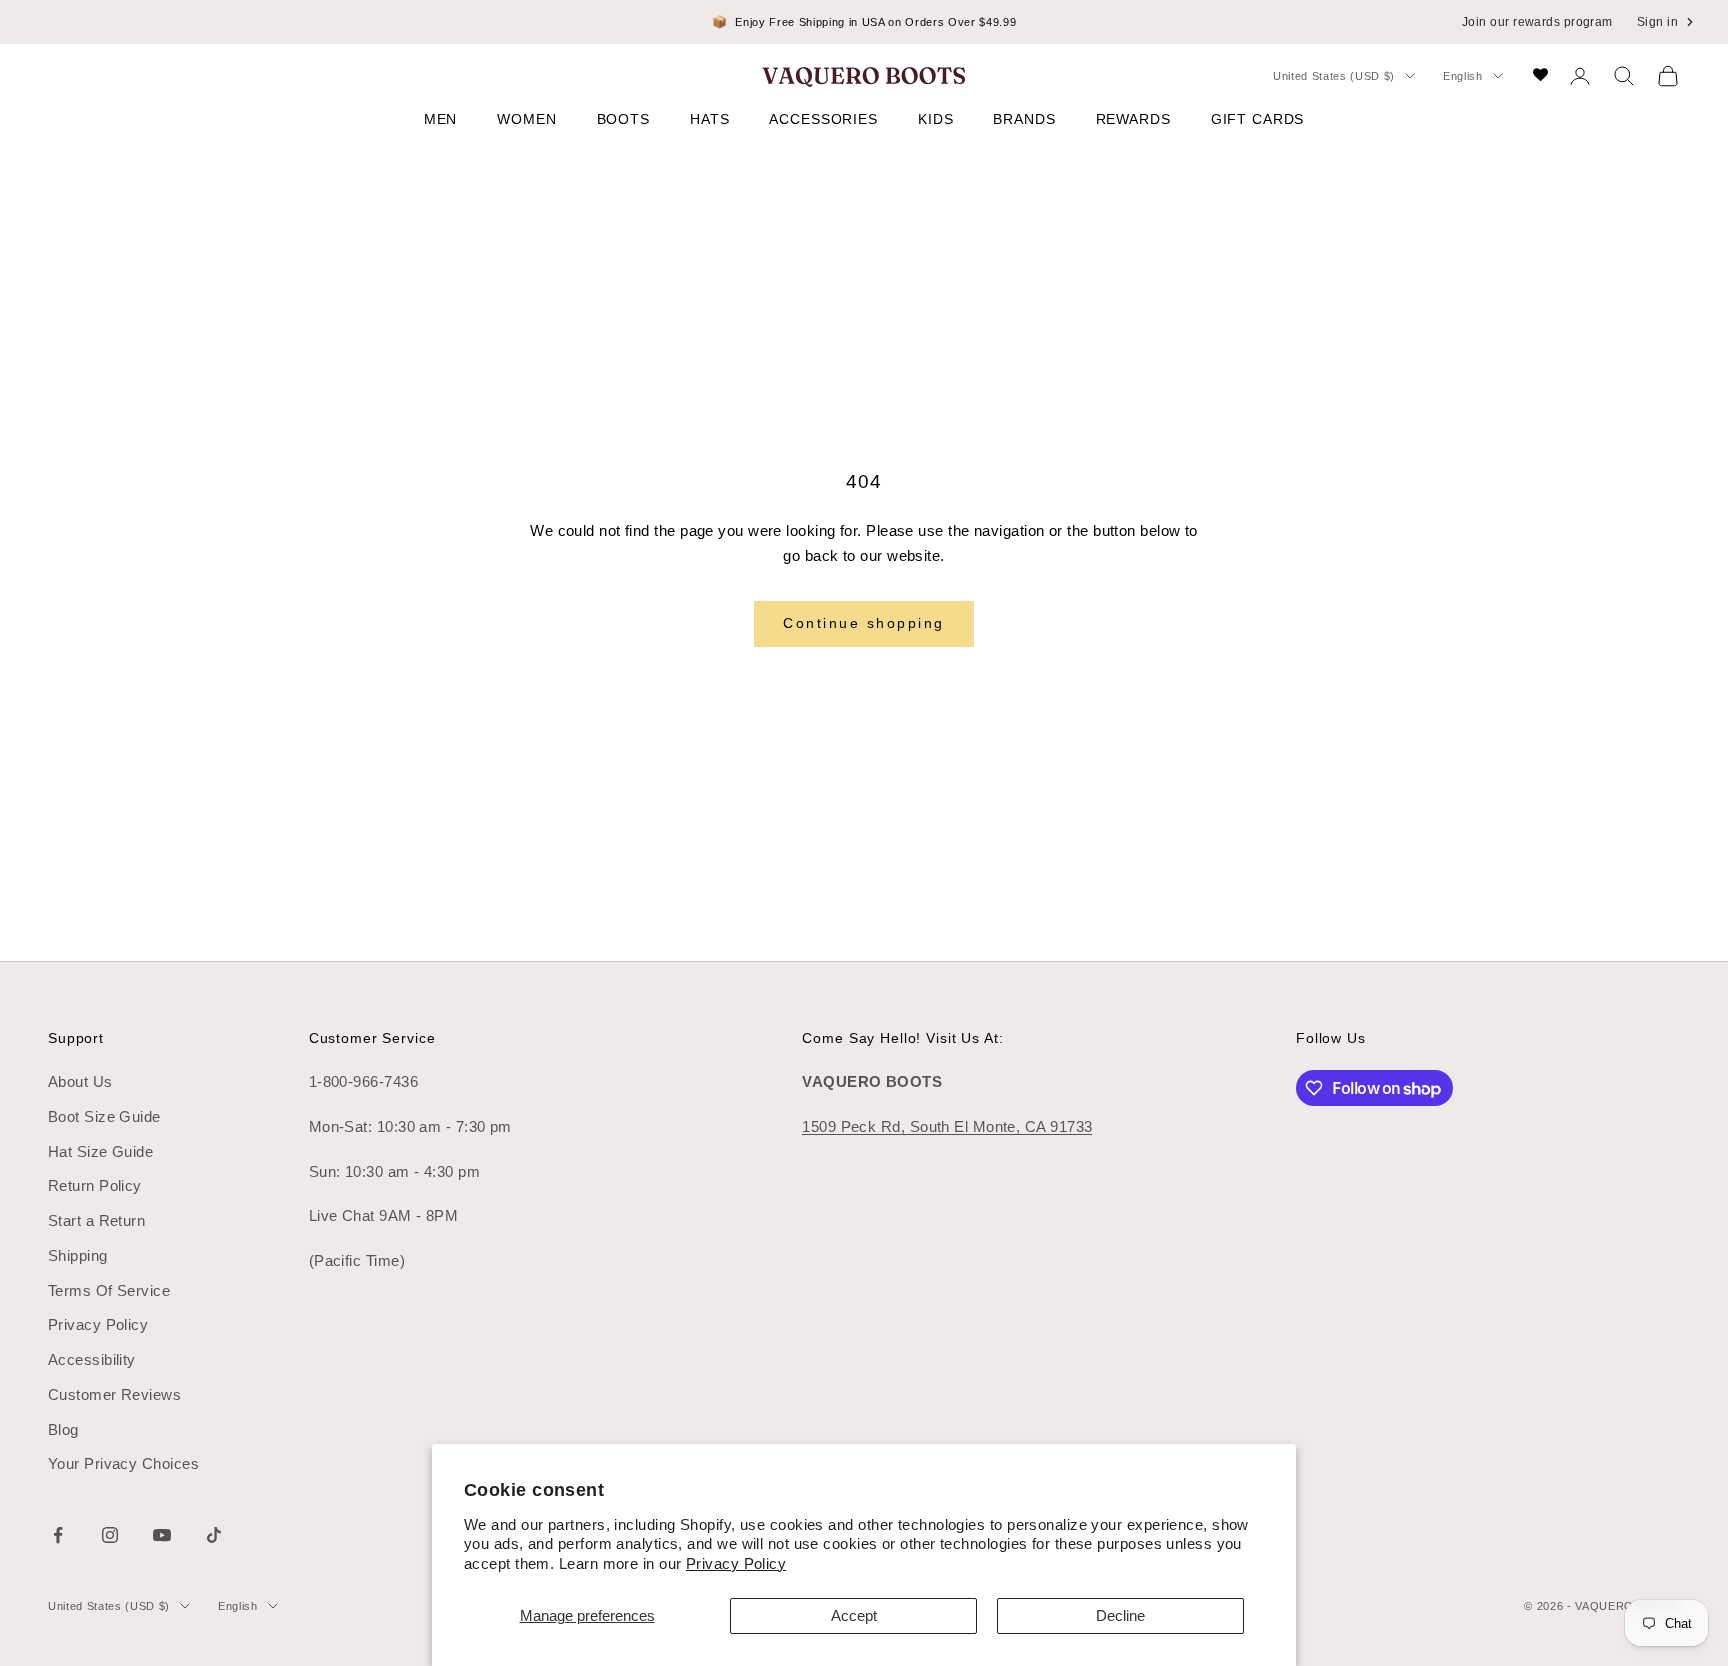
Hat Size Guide (100, 1151)
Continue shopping (864, 623)
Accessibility (92, 1359)
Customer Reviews (114, 1394)
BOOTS (623, 119)
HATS (709, 119)
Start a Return (96, 1220)
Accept (854, 1615)
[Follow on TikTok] (214, 1535)
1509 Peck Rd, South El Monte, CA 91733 (947, 1126)
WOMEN (526, 119)
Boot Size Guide (104, 1116)
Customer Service (372, 1038)
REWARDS (1133, 119)
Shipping (78, 1255)
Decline (1120, 1615)
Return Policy (95, 1185)
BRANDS (1024, 119)
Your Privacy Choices (123, 1463)
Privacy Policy (736, 1563)
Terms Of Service (109, 1290)
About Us (80, 1081)
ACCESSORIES (823, 119)
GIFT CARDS (1258, 119)
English (1463, 76)
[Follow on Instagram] (110, 1535)
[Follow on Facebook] (58, 1535)
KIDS (935, 119)
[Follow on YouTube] (162, 1535)
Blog (63, 1429)
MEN (441, 119)
